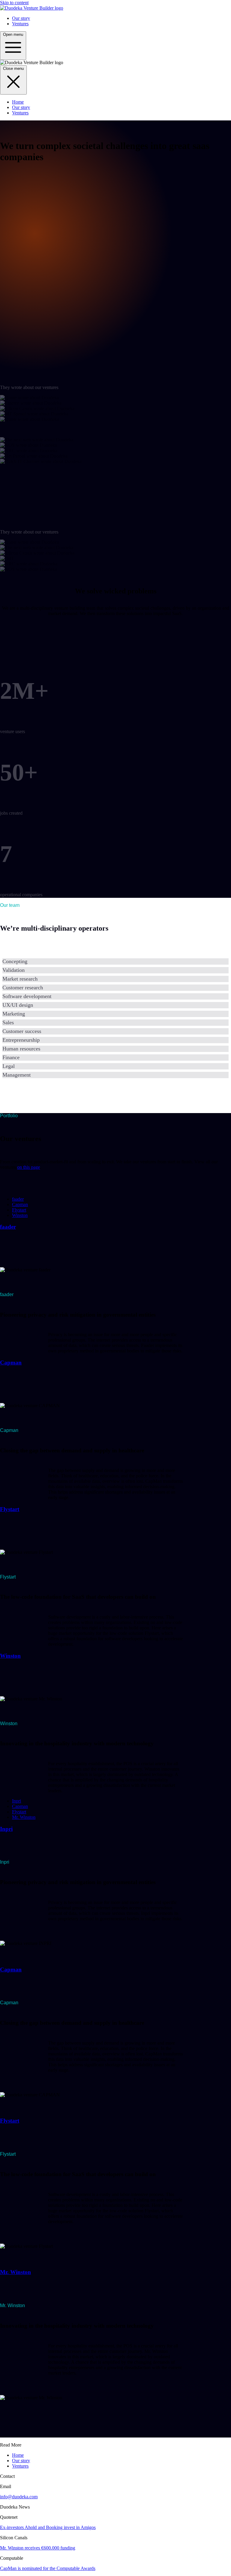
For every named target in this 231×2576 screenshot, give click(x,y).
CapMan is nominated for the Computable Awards (48, 2568)
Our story (21, 18)
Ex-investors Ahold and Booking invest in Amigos (48, 2527)
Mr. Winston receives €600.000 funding (38, 2548)
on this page (29, 1167)
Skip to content (14, 3)
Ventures (20, 24)
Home (18, 102)
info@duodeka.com (19, 2497)
